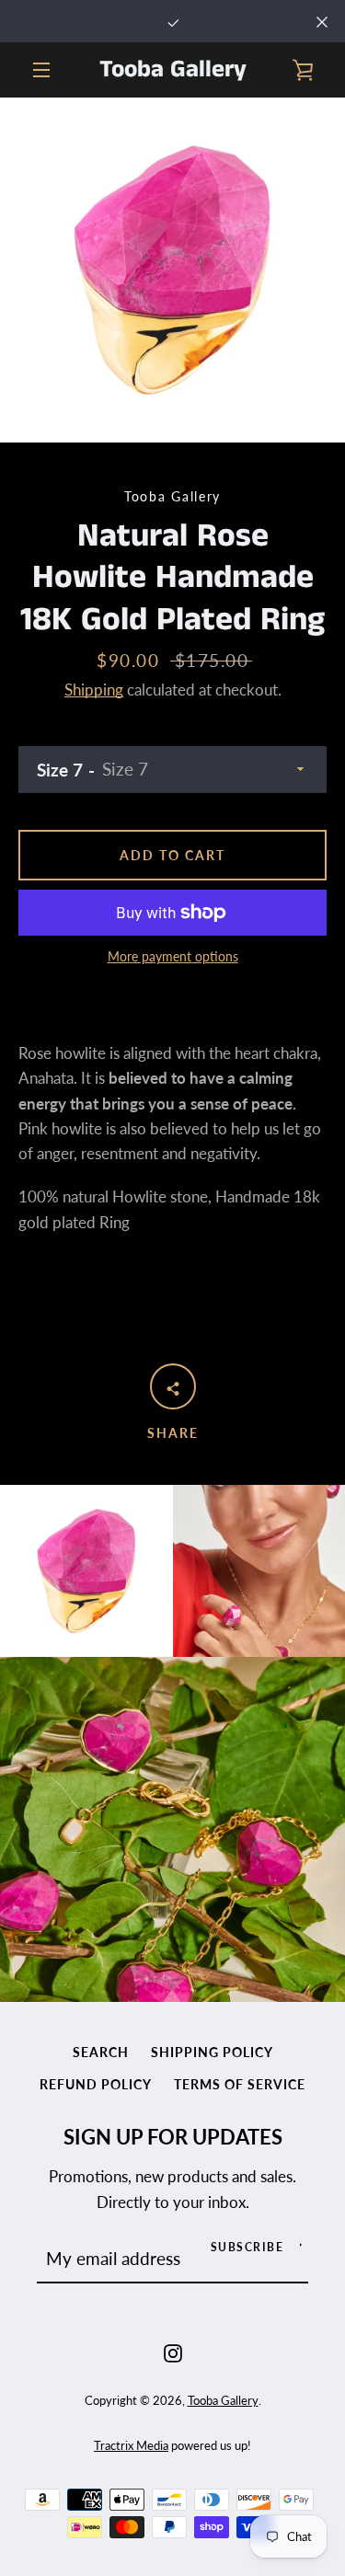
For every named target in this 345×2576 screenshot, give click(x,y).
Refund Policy (96, 2084)
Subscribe (247, 2247)
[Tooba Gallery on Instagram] (173, 2351)
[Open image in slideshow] (172, 270)
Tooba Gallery (173, 70)
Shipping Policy (212, 2052)
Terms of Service (240, 2084)
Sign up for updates (173, 2137)
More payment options (173, 956)
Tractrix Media (131, 2445)
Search (101, 2052)
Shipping (94, 690)
